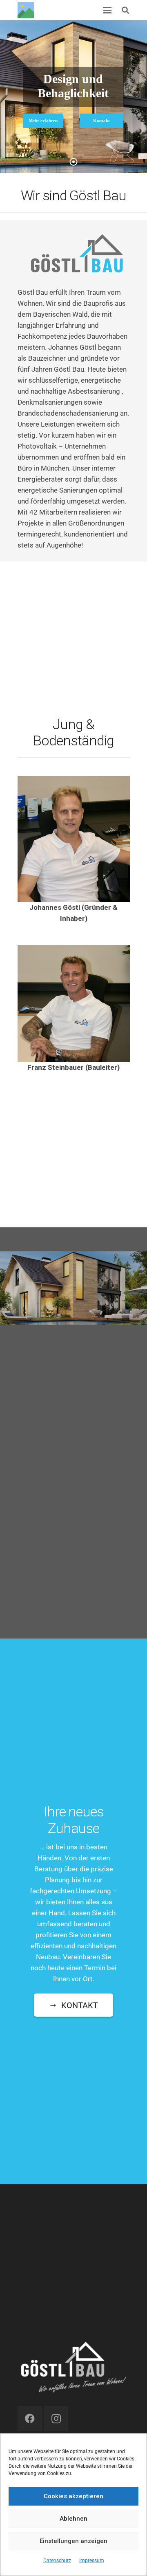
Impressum (92, 2561)
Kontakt (101, 120)
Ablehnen (73, 2519)
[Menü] (108, 10)
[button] (125, 10)
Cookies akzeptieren (73, 2496)
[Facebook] (30, 2418)
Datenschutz (57, 2561)
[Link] (26, 10)
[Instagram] (56, 2418)
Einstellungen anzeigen (73, 2541)
